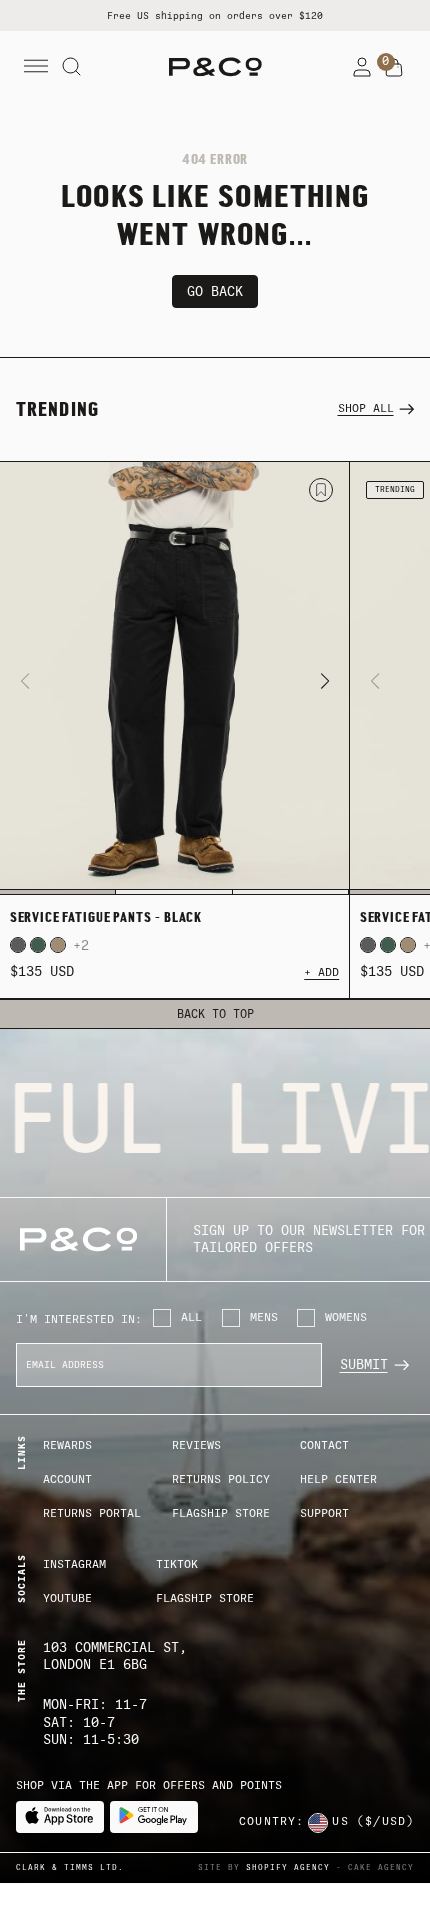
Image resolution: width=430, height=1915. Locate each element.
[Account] (362, 67)
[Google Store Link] (154, 1817)
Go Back (215, 291)
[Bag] (394, 68)
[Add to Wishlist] (321, 490)
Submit (364, 1364)
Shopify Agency (288, 1867)
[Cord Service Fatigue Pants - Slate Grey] (18, 945)
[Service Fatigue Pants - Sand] (58, 945)
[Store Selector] (318, 1823)
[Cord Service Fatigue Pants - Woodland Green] (38, 945)
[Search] (72, 67)
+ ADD (321, 972)
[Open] (36, 67)
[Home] (215, 67)
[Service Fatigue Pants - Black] (174, 678)
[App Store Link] (60, 1817)
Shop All (366, 408)
